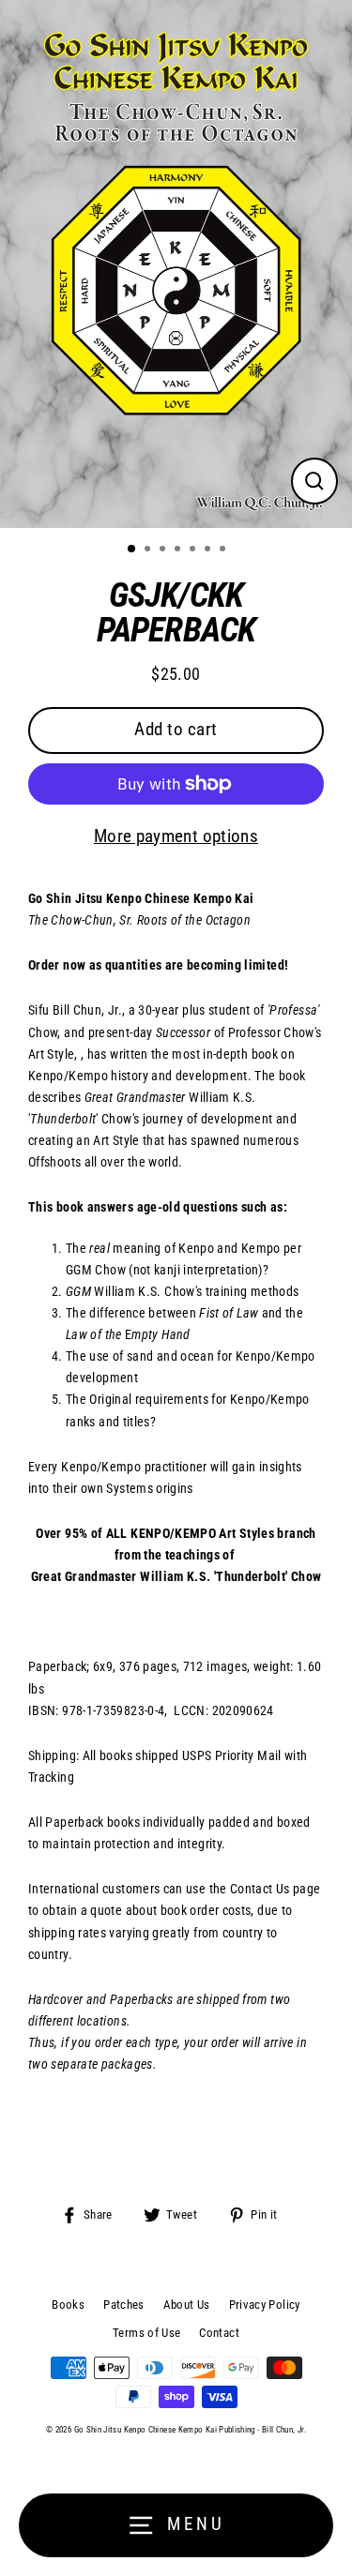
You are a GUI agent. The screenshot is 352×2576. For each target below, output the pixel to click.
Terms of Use (146, 2333)
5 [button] (194, 550)
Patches (124, 2305)
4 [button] (179, 550)
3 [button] (164, 550)
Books (68, 2305)
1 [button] (132, 550)
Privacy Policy (265, 2305)
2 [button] (149, 550)
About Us (187, 2305)
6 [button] (209, 550)
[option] (176, 264)
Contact (219, 2333)
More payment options (176, 836)
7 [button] (224, 550)
